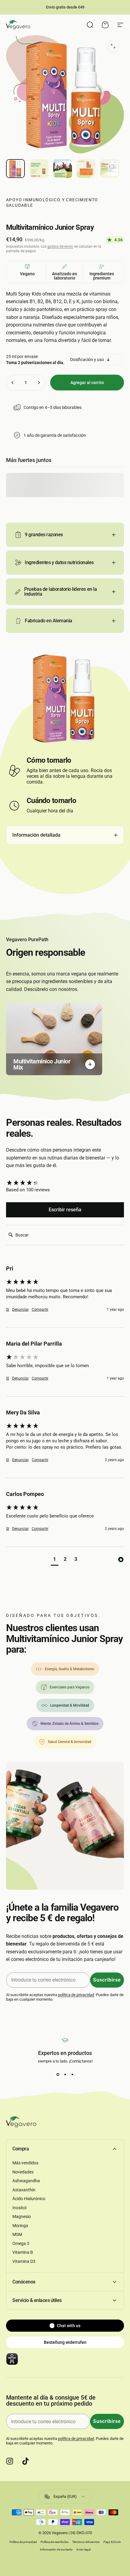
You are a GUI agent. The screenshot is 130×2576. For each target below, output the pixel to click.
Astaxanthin (24, 2190)
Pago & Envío (112, 2542)
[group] (65, 1183)
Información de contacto (56, 2549)
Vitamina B (23, 2252)
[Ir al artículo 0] (15, 169)
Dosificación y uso (87, 360)
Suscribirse (107, 1980)
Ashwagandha (26, 2181)
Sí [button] (8, 1310)
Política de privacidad (23, 2542)
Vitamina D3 (24, 2261)
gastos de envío (60, 246)
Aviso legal (83, 2549)
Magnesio (22, 2216)
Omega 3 (21, 2243)
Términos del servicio (86, 2542)
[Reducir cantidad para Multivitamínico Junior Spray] (13, 383)
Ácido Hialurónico (29, 2199)
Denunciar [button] (20, 1310)
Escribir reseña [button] (65, 1210)
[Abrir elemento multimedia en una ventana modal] (113, 46)
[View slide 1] (58, 2074)
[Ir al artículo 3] (63, 169)
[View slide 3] (72, 2074)
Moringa (20, 2226)
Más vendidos (25, 2163)
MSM (17, 2234)
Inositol (19, 2208)
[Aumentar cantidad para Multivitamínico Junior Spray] (39, 383)
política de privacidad (76, 1995)
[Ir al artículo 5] (110, 169)
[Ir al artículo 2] (39, 169)
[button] (55, 1560)
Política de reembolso (55, 2542)
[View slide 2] (65, 2074)
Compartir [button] (40, 1310)
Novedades (23, 2172)
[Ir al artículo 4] (86, 169)
